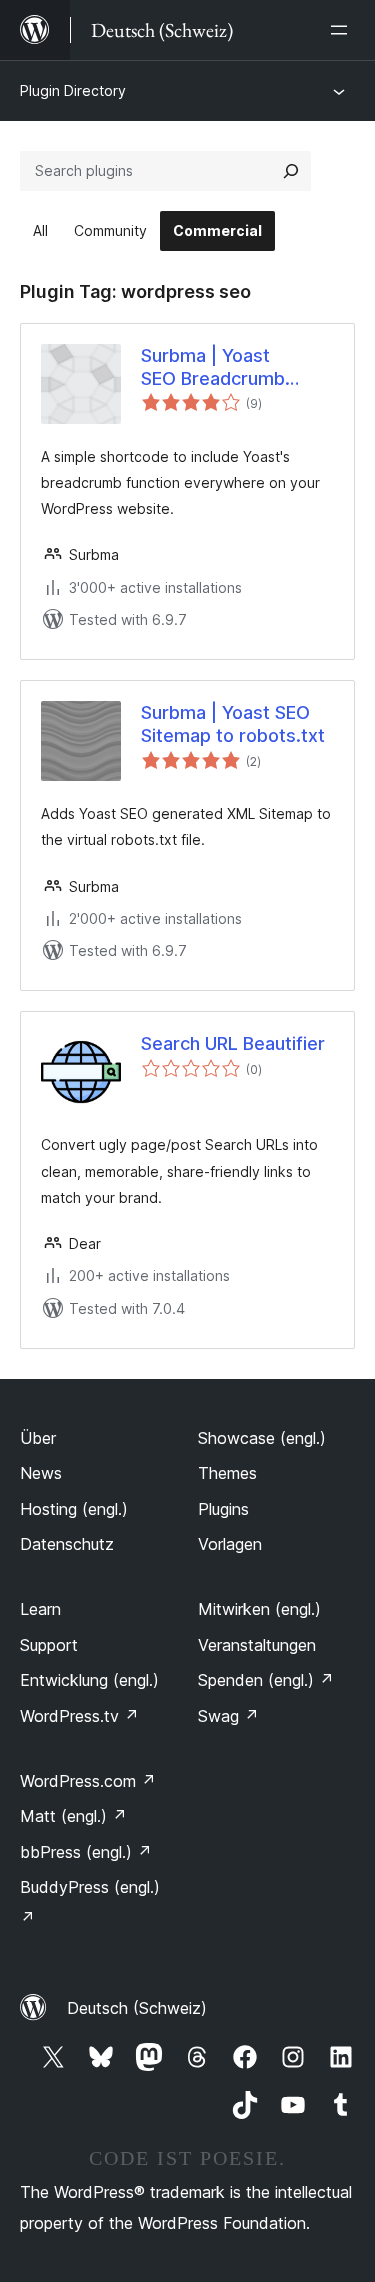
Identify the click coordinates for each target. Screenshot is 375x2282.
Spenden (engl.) (266, 1680)
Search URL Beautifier (233, 1043)
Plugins (223, 1509)
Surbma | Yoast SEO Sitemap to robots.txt (233, 724)
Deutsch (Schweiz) (137, 2008)
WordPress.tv (79, 1716)
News (41, 1473)
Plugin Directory (73, 90)
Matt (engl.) (73, 1816)
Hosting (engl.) (74, 1509)
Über (38, 1438)
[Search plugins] (291, 171)
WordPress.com (88, 1781)
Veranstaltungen (257, 1645)
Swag (228, 1716)
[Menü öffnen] (343, 30)
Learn (40, 1609)
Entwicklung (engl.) (89, 1680)
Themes (227, 1473)
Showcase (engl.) (262, 1438)
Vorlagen (230, 1544)
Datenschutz (67, 1544)
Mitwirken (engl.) (259, 1609)
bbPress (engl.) (86, 1852)
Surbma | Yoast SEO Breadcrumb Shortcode (213, 368)
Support (49, 1645)
